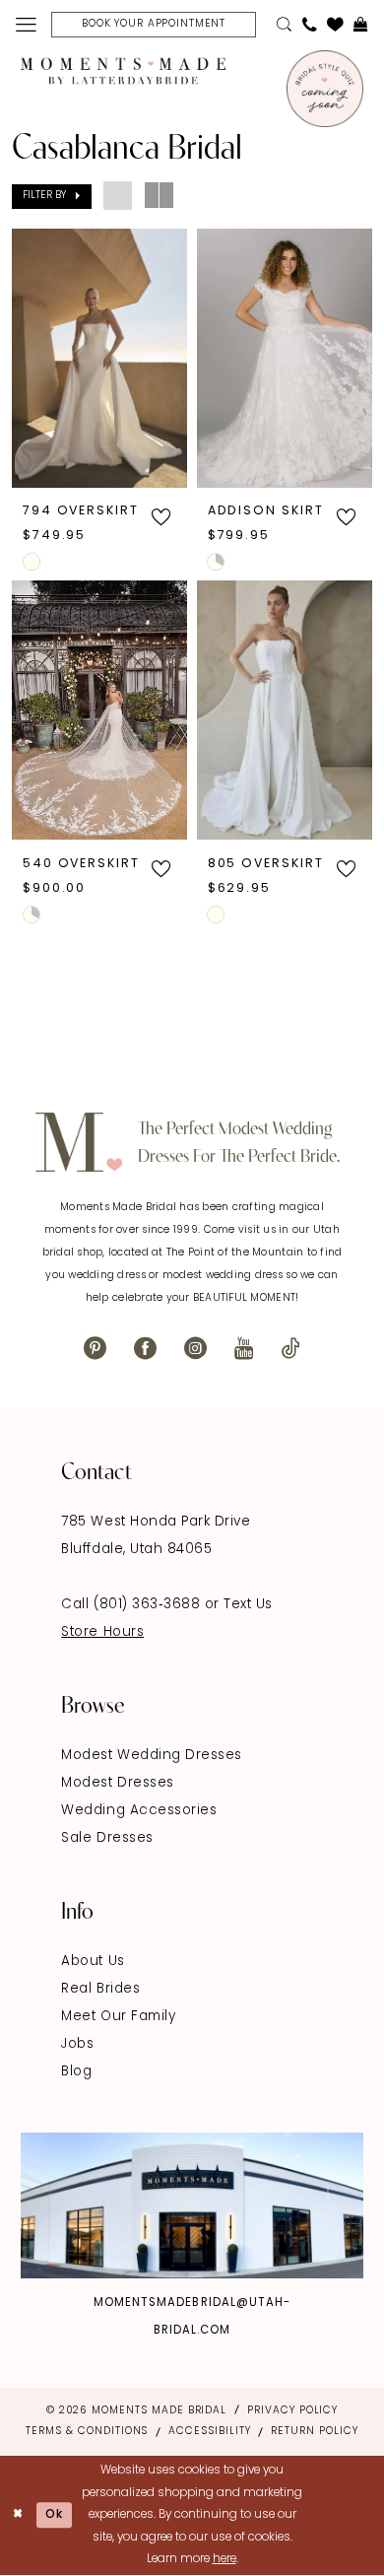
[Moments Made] (123, 71)
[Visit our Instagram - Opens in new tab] (195, 1350)
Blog (76, 2072)
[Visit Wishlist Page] (335, 25)
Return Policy (314, 2432)
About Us (93, 1962)
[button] (25, 25)
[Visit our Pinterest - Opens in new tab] (95, 1350)
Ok (55, 2515)
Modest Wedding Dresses (151, 1756)
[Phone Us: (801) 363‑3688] (309, 25)
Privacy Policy (292, 2411)
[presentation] (99, 358)
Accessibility (209, 2432)
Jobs (77, 2044)
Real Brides (100, 1989)
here (224, 2559)
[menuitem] (25, 25)
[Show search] (284, 25)
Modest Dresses (117, 1783)
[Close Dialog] (18, 2515)
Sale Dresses (107, 1838)
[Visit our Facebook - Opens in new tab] (145, 1350)
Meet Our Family (118, 2017)
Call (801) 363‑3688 (132, 1605)
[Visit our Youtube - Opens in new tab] (244, 1350)
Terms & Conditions (87, 2432)
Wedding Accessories (139, 1811)
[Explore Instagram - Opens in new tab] (192, 2206)
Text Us (248, 1605)
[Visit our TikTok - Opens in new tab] (291, 1350)
